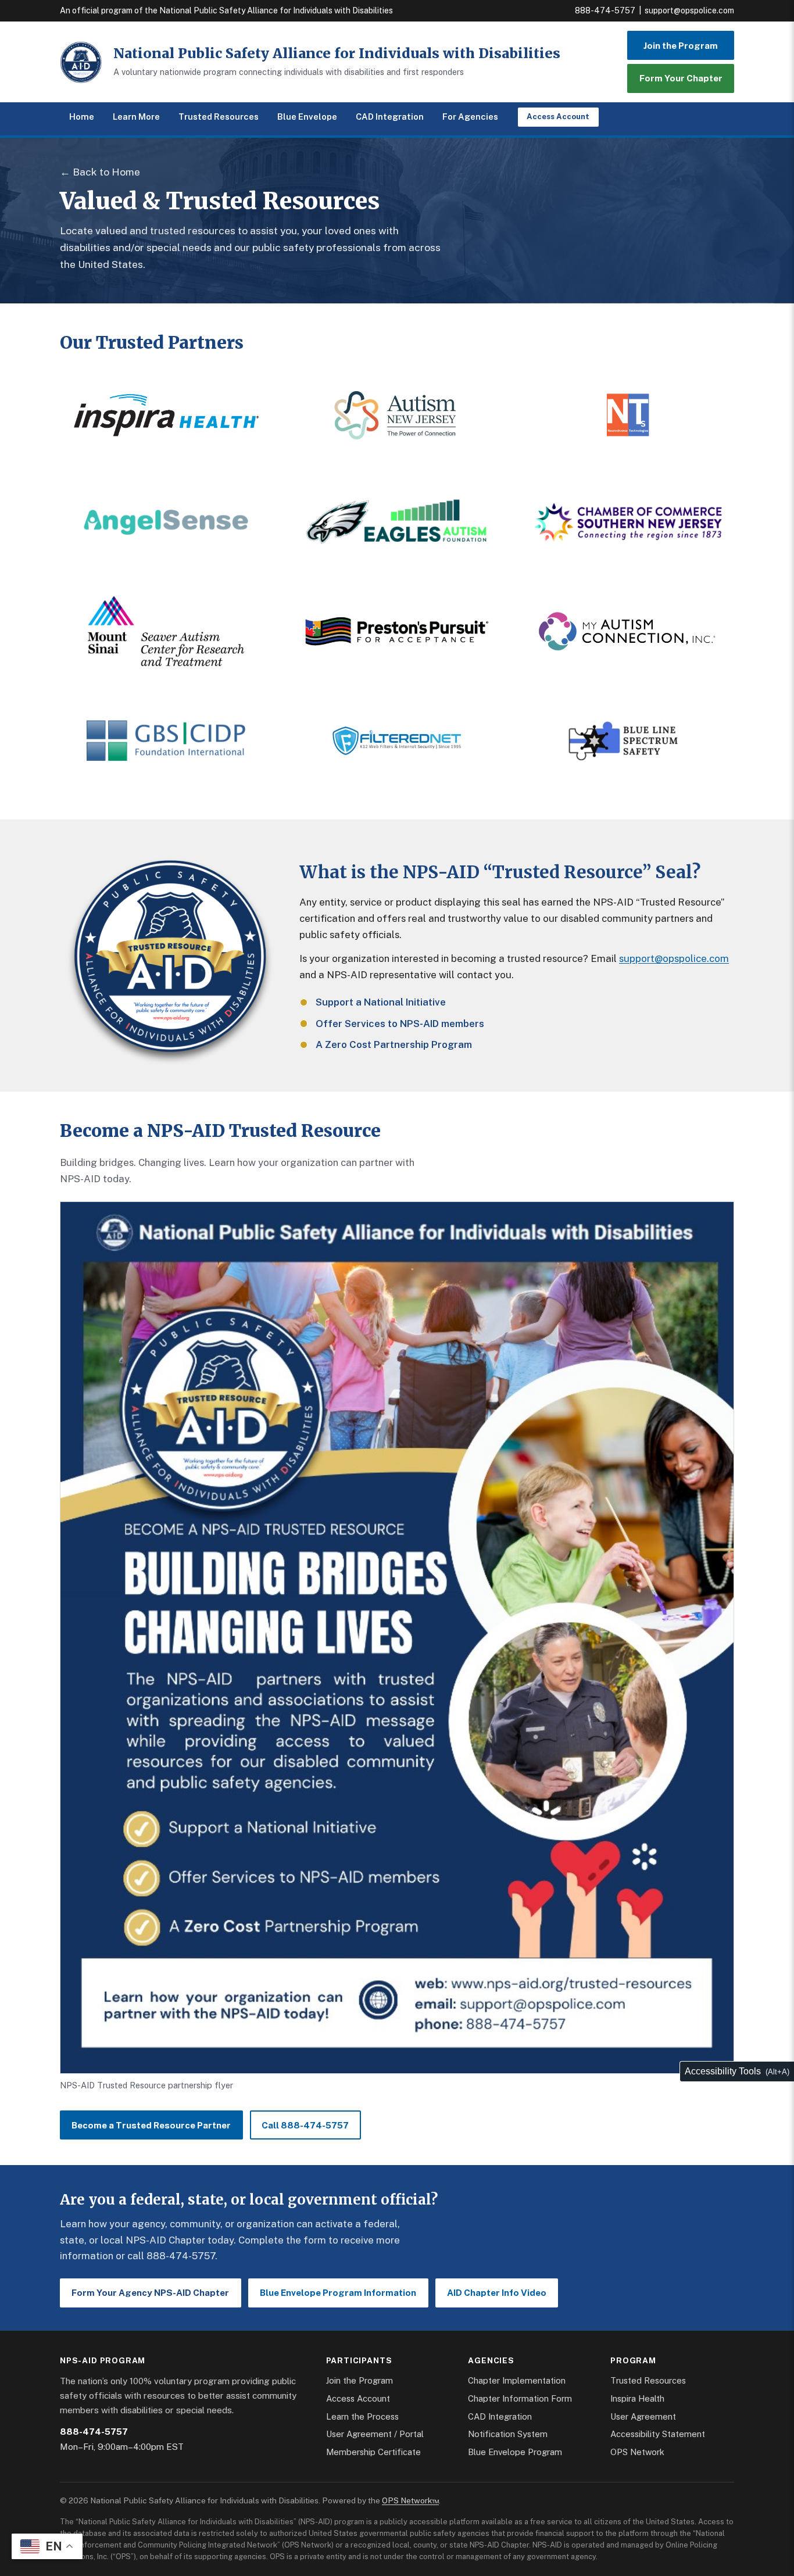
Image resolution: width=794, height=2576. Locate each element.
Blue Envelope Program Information (338, 2293)
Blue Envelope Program (515, 2452)
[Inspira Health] (166, 415)
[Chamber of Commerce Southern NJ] (628, 522)
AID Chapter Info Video (497, 2293)
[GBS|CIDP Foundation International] (166, 740)
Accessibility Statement (658, 2434)
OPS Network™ (410, 2500)
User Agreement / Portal (375, 2434)
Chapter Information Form (520, 2398)
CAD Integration (390, 117)
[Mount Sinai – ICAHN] (166, 631)
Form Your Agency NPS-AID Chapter (150, 2293)
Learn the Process (362, 2416)
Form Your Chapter (681, 78)
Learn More (136, 117)
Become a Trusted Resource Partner (151, 2125)
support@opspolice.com (689, 10)
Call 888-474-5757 (305, 2125)
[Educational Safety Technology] (397, 740)
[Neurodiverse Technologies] (628, 415)
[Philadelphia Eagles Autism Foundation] (397, 522)
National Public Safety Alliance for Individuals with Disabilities (337, 53)
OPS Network (637, 2452)
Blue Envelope (307, 117)
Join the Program (681, 46)
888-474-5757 (605, 10)
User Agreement (643, 2416)
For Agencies (470, 117)
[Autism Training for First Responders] (628, 740)
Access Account (558, 117)
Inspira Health (637, 2398)
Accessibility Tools (723, 2071)
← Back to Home (100, 172)
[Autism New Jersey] (397, 415)
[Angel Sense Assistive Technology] (166, 522)
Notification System (508, 2434)
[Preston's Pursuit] (397, 631)
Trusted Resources (219, 117)
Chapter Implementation (517, 2380)
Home (82, 117)
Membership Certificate (373, 2452)
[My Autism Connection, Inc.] (628, 631)
